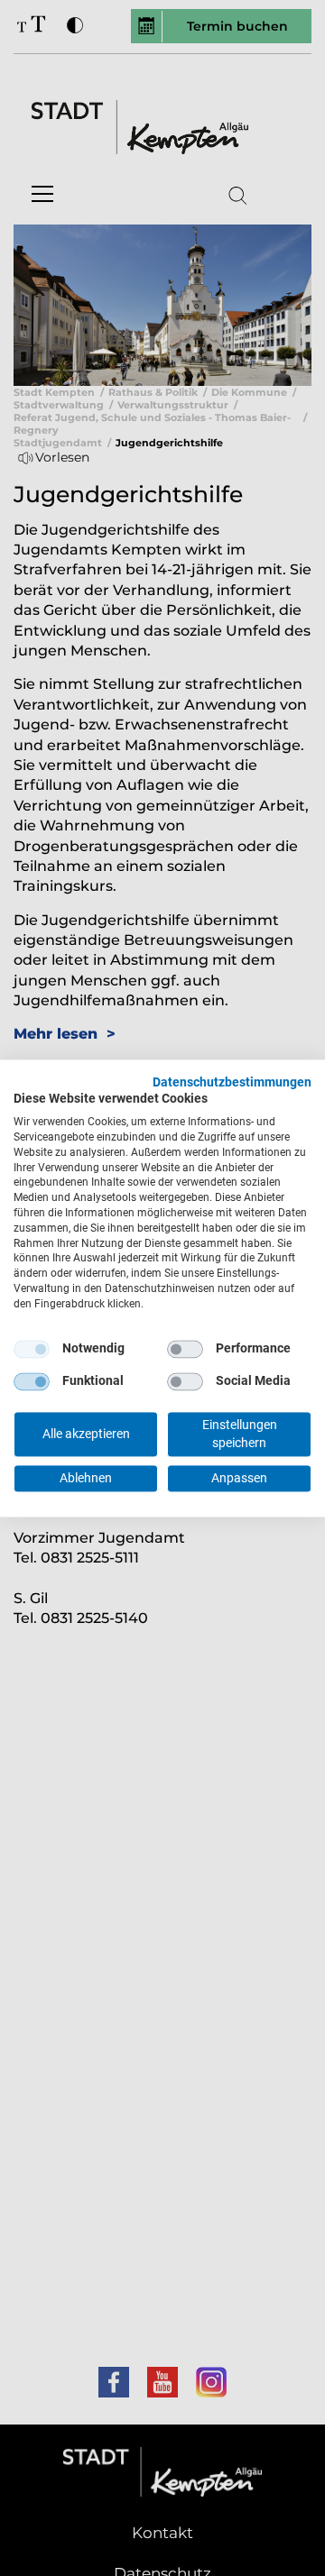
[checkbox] (32, 1349)
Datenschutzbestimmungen (232, 1082)
